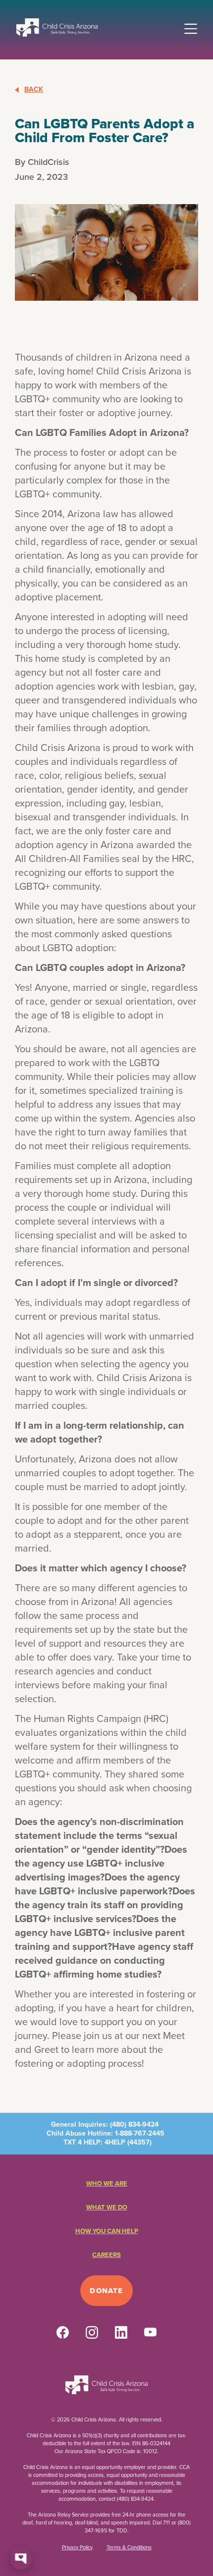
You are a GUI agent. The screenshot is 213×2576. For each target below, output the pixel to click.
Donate (106, 2291)
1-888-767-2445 (140, 2133)
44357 (139, 2142)
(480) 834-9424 (134, 2124)
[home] (57, 27)
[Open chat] (21, 2559)
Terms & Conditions (129, 2547)
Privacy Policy (77, 2547)
